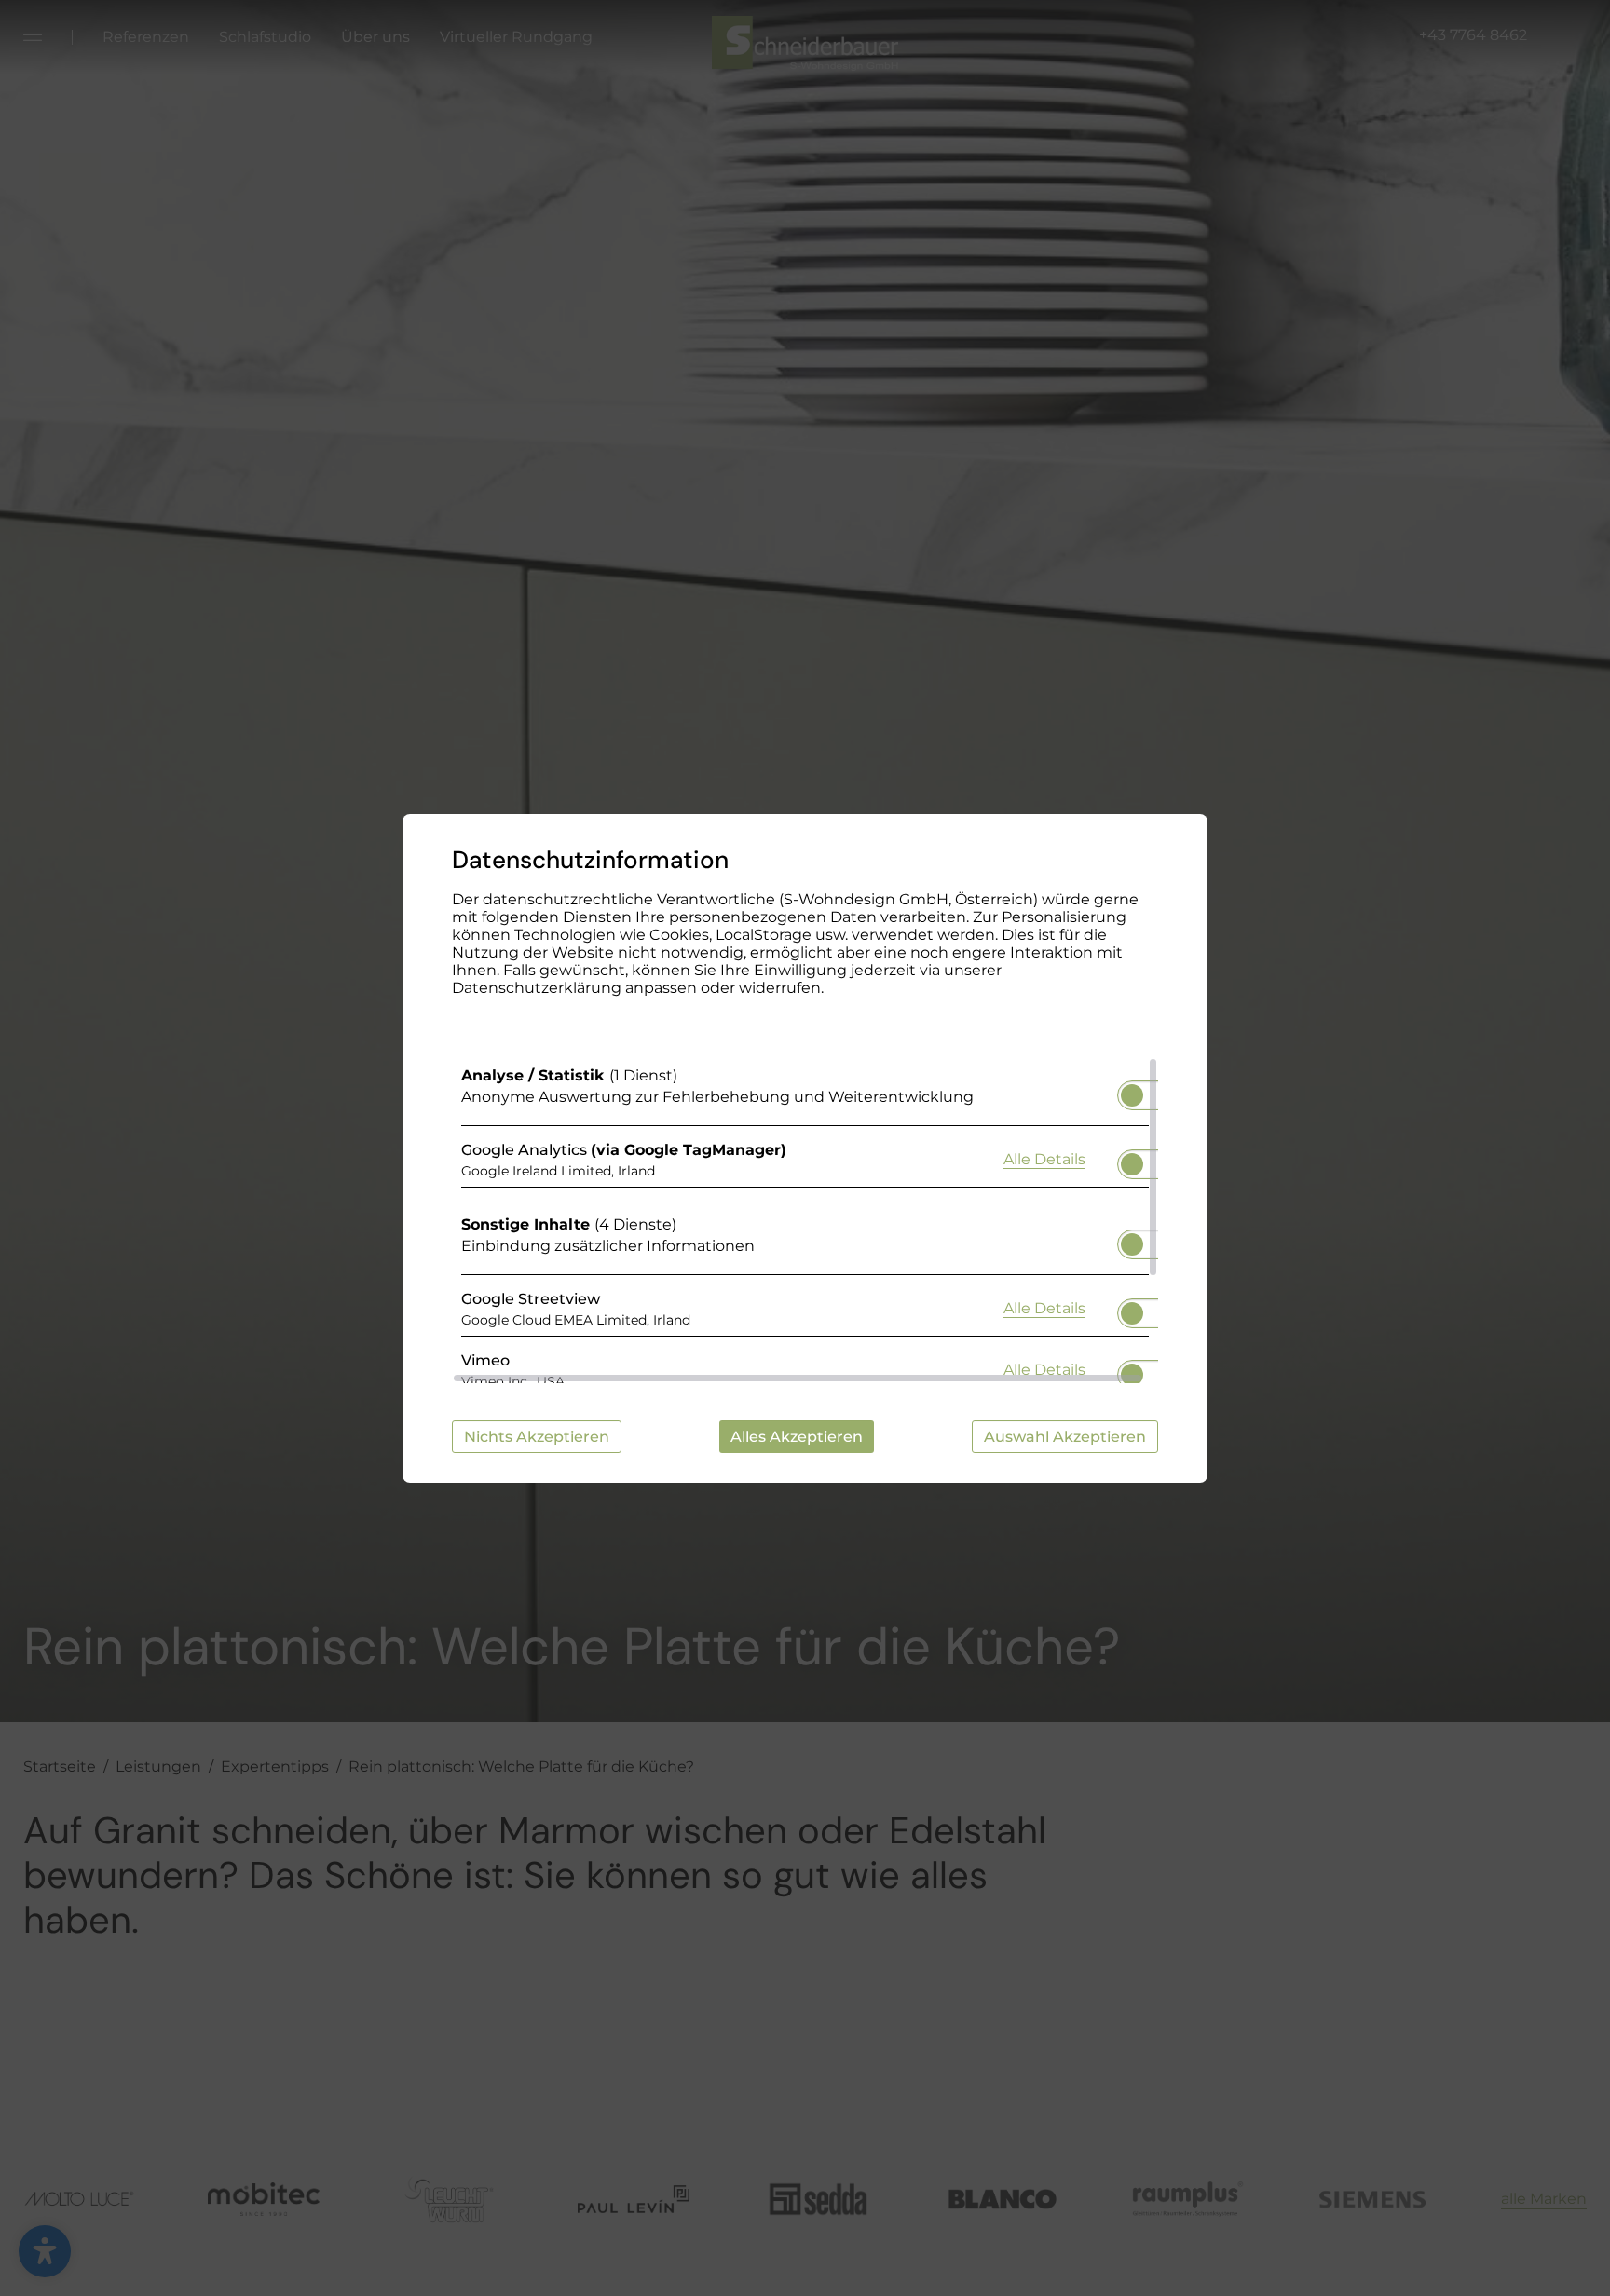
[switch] (1132, 1090)
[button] (1132, 1095)
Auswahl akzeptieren (1065, 1437)
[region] (805, 1220)
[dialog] (805, 1148)
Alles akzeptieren (797, 1437)
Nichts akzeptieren (537, 1437)
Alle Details (1044, 1159)
